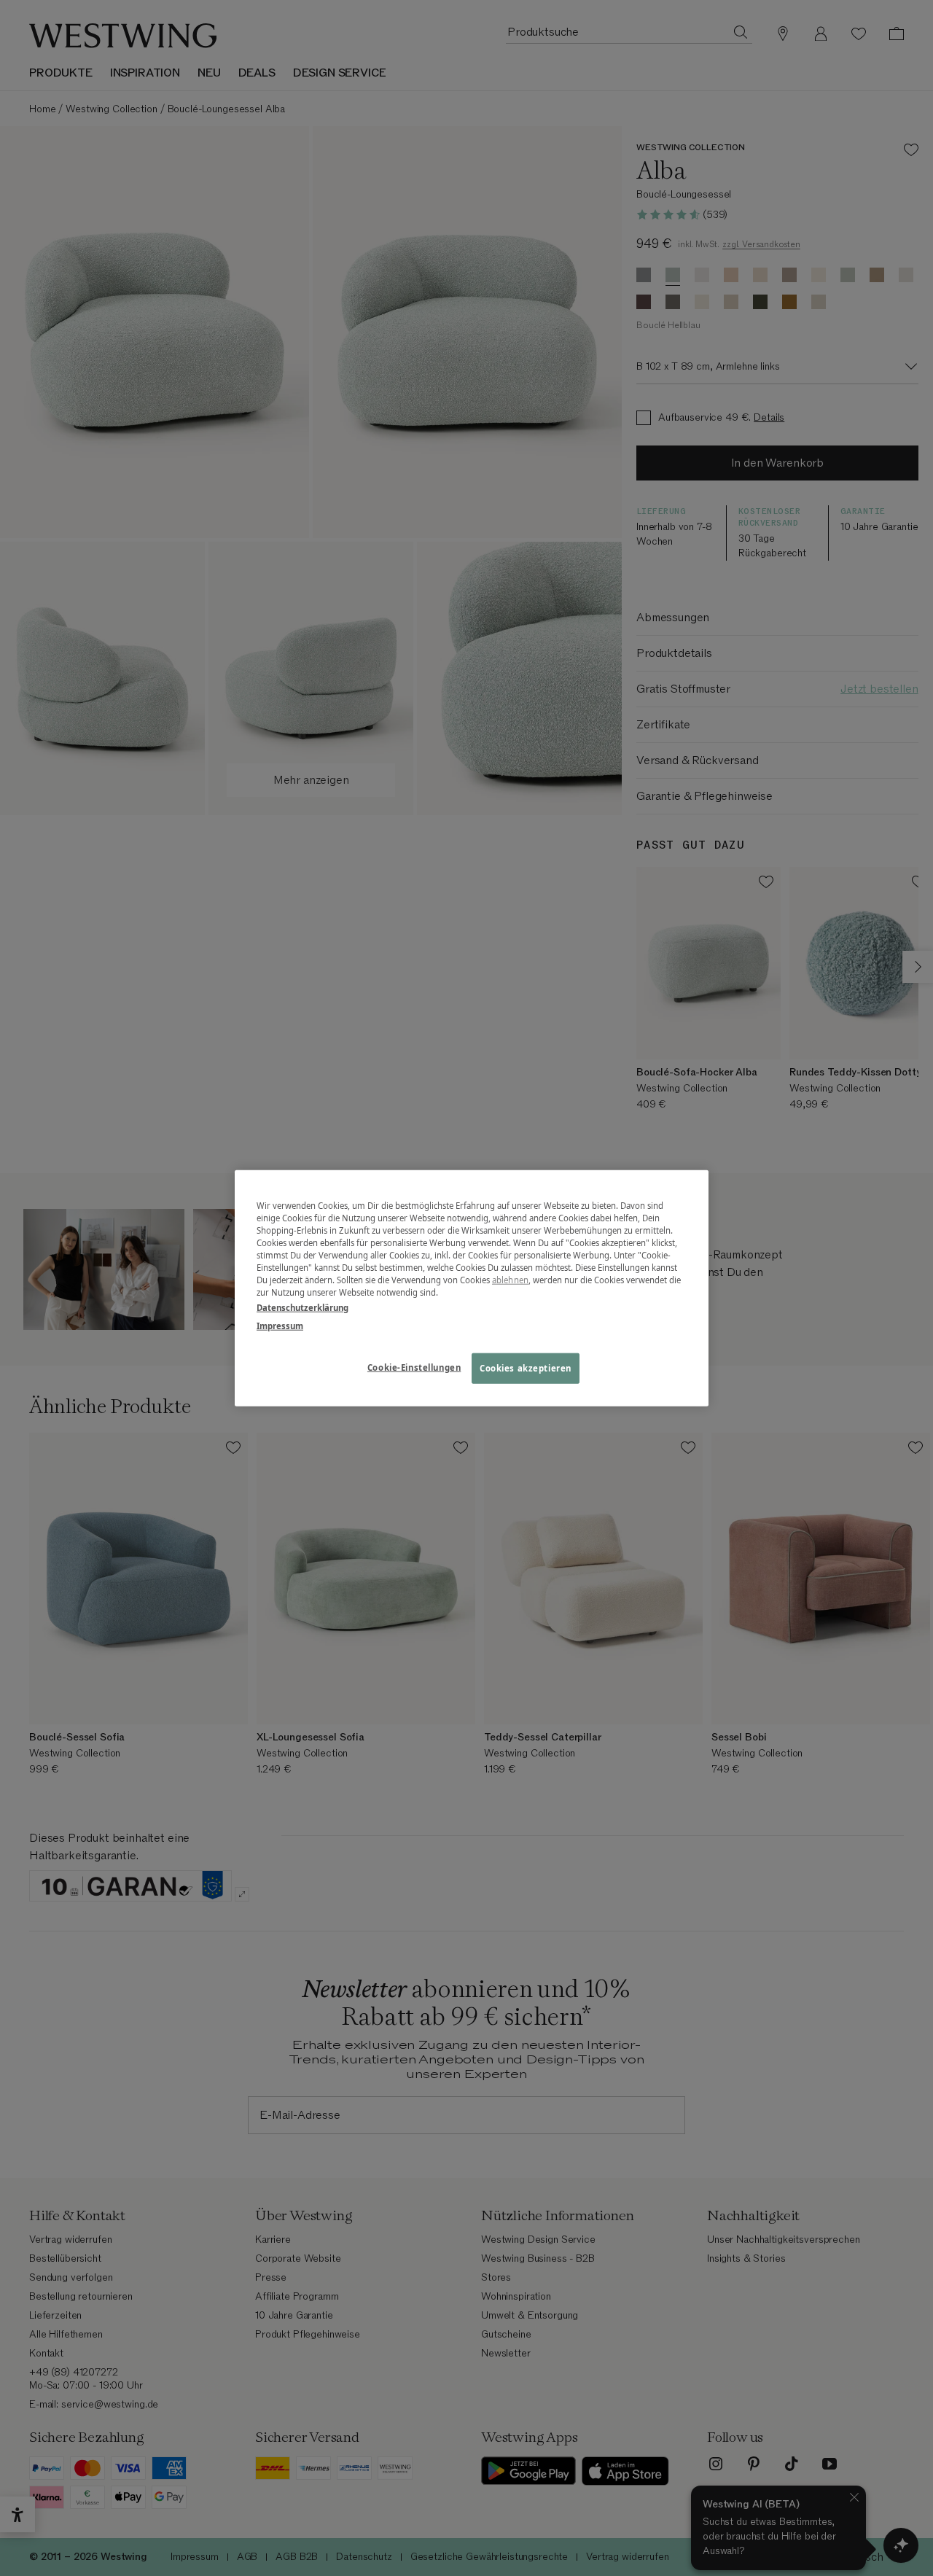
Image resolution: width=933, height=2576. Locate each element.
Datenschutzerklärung (302, 1308)
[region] (472, 1288)
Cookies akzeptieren (526, 1368)
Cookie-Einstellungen (414, 1367)
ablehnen (510, 1280)
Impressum (280, 1326)
